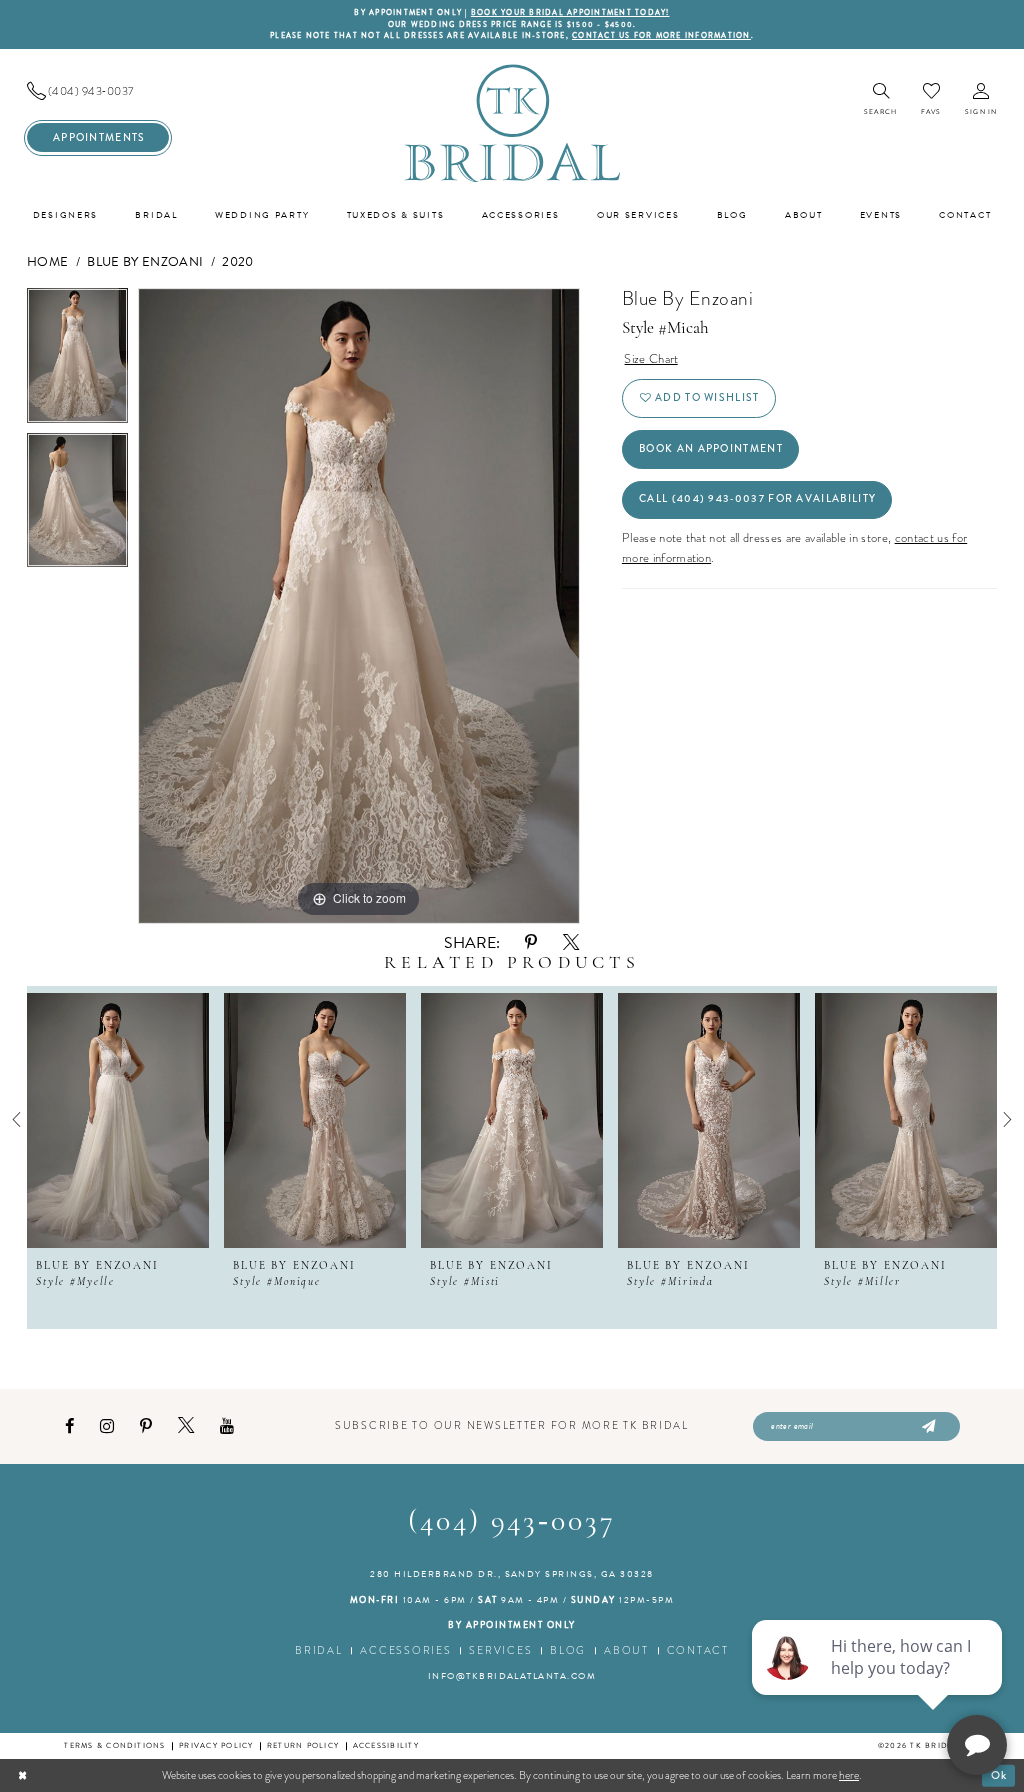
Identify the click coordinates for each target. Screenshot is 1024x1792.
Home (47, 262)
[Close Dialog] (22, 1775)
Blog (568, 1650)
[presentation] (118, 1120)
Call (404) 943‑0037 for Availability (757, 498)
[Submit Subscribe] (926, 1427)
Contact (698, 1650)
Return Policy (303, 1745)
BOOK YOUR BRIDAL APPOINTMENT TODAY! (570, 12)
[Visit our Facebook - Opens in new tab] (69, 1426)
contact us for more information (661, 35)
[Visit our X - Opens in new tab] (186, 1426)
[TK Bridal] (512, 122)
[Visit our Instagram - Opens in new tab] (107, 1426)
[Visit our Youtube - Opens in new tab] (227, 1426)
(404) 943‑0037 (512, 1522)
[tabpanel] (77, 360)
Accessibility (386, 1745)
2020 (237, 262)
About (626, 1650)
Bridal (318, 1650)
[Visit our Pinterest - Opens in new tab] (146, 1426)
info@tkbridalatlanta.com (512, 1676)
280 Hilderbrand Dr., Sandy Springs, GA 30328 (512, 1574)
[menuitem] (98, 91)
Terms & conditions (114, 1745)
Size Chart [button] (651, 358)
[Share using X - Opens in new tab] (571, 943)
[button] (981, 100)
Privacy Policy (216, 1745)
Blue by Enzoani (145, 262)
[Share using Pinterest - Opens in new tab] (531, 942)
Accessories (405, 1650)
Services (500, 1650)
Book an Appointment (711, 448)
